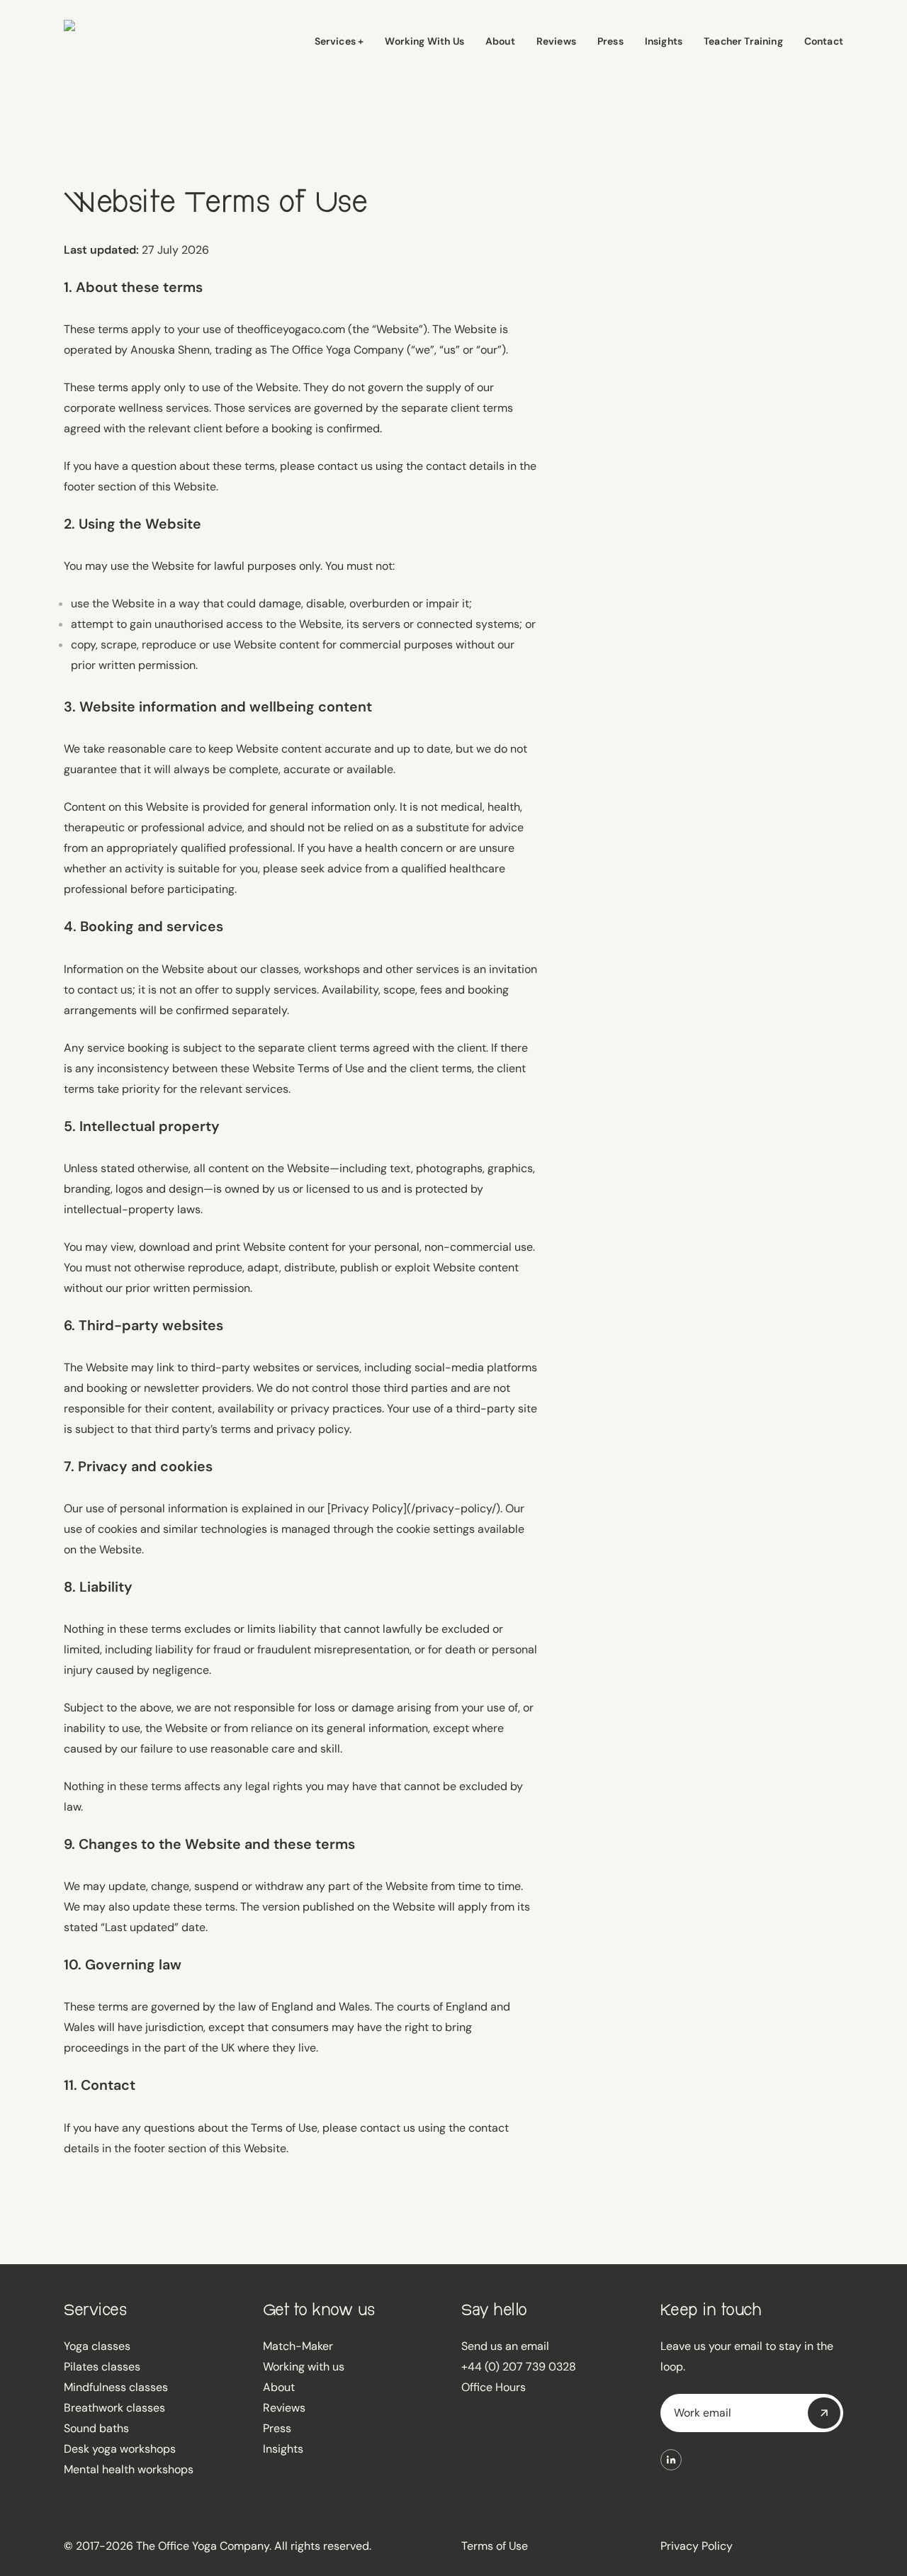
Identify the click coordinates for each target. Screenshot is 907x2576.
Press (277, 2428)
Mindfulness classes (116, 2387)
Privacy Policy (697, 2546)
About (279, 2387)
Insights (283, 2449)
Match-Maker (298, 2346)
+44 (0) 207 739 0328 (519, 2367)
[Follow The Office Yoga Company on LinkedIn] (671, 2460)
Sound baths (96, 2428)
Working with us (304, 2367)
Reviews (284, 2408)
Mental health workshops (129, 2469)
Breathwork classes (114, 2408)
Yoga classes (97, 2346)
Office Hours (494, 2387)
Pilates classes (102, 2367)
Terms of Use (495, 2546)
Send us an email (505, 2346)
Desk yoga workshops (120, 2449)
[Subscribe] (824, 2413)
